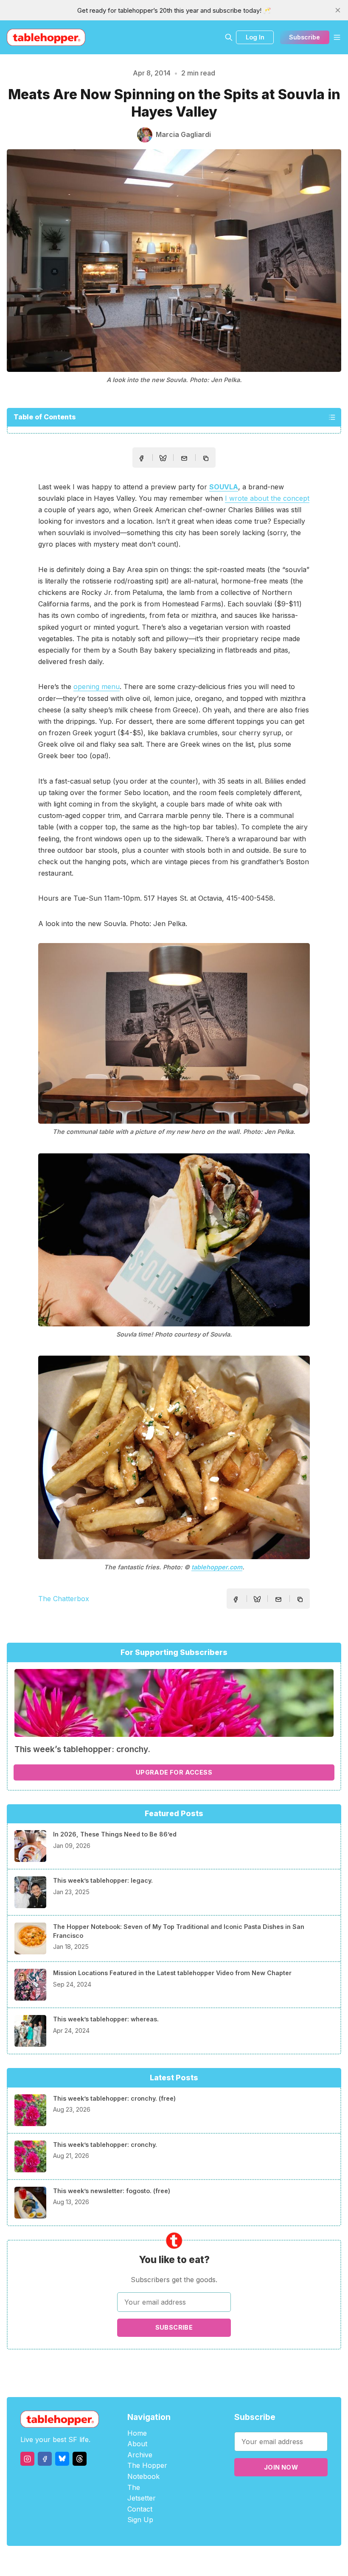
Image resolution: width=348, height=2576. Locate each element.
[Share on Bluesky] (163, 459)
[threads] (80, 2459)
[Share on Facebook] (141, 458)
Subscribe (304, 37)
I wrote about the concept (267, 498)
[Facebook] (45, 2459)
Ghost (195, 2561)
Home (137, 2433)
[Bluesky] (62, 2459)
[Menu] (337, 37)
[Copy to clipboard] (207, 459)
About (137, 2444)
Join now (281, 2467)
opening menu (97, 687)
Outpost (219, 2561)
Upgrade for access (174, 1772)
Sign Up (140, 2520)
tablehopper (123, 2561)
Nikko (255, 2561)
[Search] (229, 37)
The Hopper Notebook (147, 2471)
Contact (140, 2509)
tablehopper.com (217, 1567)
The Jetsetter (142, 2493)
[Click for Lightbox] (174, 1033)
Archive (140, 2455)
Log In (255, 37)
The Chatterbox (64, 1599)
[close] (338, 10)
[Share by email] (184, 458)
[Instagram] (27, 2459)
